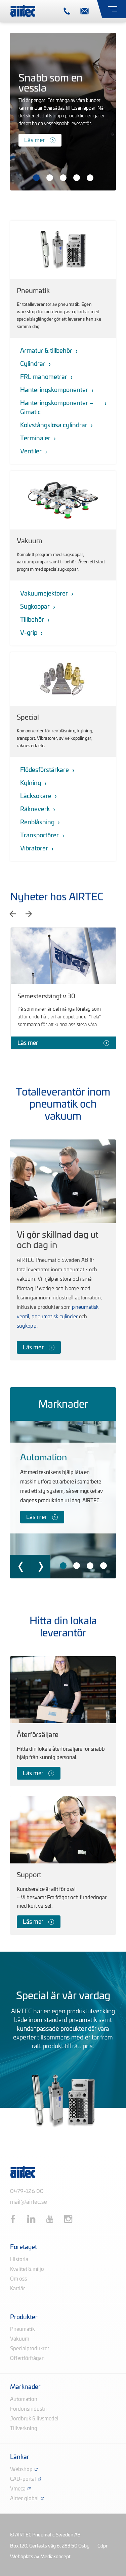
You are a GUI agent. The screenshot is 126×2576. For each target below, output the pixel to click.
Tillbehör (32, 620)
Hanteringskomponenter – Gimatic (57, 408)
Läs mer (34, 140)
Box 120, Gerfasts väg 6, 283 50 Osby (50, 2546)
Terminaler (35, 439)
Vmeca (18, 2489)
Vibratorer (34, 849)
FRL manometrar (44, 377)
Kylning (31, 783)
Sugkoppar (35, 607)
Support (29, 1875)
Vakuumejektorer (44, 594)
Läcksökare (36, 796)
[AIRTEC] (23, 10)
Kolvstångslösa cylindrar (54, 426)
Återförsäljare (38, 1735)
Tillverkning (24, 2429)
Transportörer (39, 836)
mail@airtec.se (29, 2202)
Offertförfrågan (27, 2359)
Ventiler (31, 452)
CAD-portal (23, 2479)
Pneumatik (33, 291)
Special (28, 718)
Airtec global (24, 2499)
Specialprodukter (30, 2349)
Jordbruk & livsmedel (34, 2419)
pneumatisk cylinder (55, 1317)
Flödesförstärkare (45, 770)
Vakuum (29, 541)
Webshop (21, 2470)
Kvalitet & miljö (27, 2269)
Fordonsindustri (28, 2409)
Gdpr (102, 2546)
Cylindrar (33, 364)
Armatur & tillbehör (46, 351)
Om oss (18, 2279)
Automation (44, 1458)
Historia (19, 2260)
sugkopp (27, 1326)
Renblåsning (37, 823)
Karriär (17, 2289)
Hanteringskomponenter (54, 390)
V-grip (29, 633)
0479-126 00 (27, 2191)
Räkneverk (35, 809)
